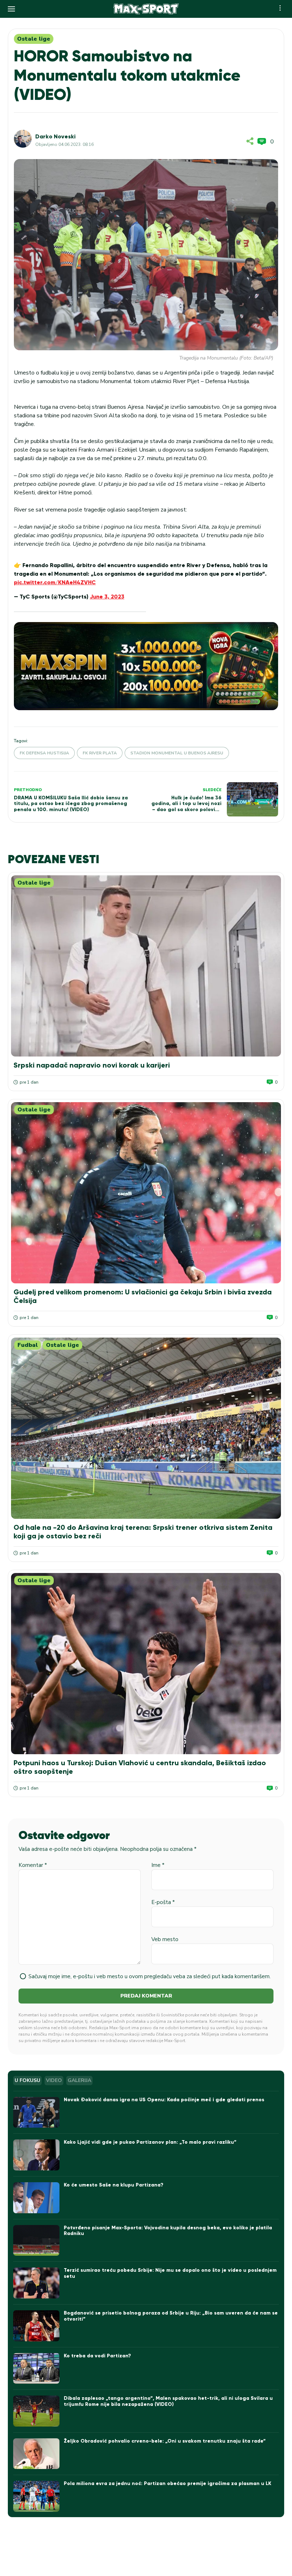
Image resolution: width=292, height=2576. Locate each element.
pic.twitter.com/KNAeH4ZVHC (55, 582)
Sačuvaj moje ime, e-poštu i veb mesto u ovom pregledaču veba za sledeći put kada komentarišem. (150, 1976)
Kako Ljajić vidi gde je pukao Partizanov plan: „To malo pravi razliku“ (150, 2142)
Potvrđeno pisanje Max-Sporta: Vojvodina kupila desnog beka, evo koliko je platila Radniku (168, 2231)
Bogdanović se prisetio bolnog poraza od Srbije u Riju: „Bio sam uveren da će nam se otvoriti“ (171, 2316)
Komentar (33, 1865)
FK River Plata (100, 753)
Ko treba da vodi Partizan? (97, 2356)
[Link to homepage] (146, 9)
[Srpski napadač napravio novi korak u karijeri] (146, 966)
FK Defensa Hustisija (44, 753)
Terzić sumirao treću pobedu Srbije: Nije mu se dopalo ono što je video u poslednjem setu (170, 2273)
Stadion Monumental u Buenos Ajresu (177, 753)
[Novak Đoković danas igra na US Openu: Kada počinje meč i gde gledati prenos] (36, 2112)
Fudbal (28, 1345)
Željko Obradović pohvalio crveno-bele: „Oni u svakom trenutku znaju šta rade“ (165, 2441)
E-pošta (163, 1902)
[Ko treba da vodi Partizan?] (36, 2369)
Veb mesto (165, 1939)
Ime (158, 1865)
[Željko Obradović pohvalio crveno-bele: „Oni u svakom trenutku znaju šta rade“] (36, 2454)
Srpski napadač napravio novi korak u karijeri (92, 1065)
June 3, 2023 (107, 597)
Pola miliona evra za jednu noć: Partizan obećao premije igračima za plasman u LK (168, 2483)
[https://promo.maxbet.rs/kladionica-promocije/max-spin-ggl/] (146, 666)
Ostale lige (34, 39)
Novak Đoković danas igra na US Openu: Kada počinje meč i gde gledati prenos (164, 2100)
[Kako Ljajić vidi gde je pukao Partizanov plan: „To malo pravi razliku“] (36, 2155)
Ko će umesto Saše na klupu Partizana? (114, 2185)
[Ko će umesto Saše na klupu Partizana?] (36, 2198)
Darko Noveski (55, 136)
